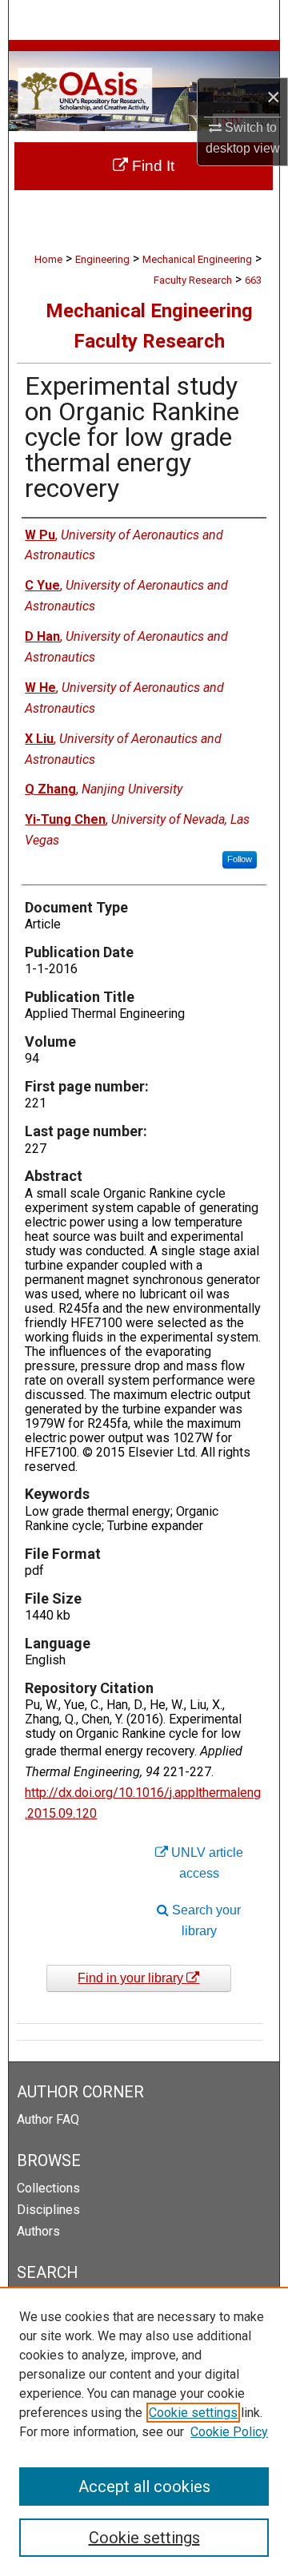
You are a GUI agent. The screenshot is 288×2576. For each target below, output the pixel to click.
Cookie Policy (229, 2432)
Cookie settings (193, 2413)
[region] (144, 2431)
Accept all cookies (144, 2487)
